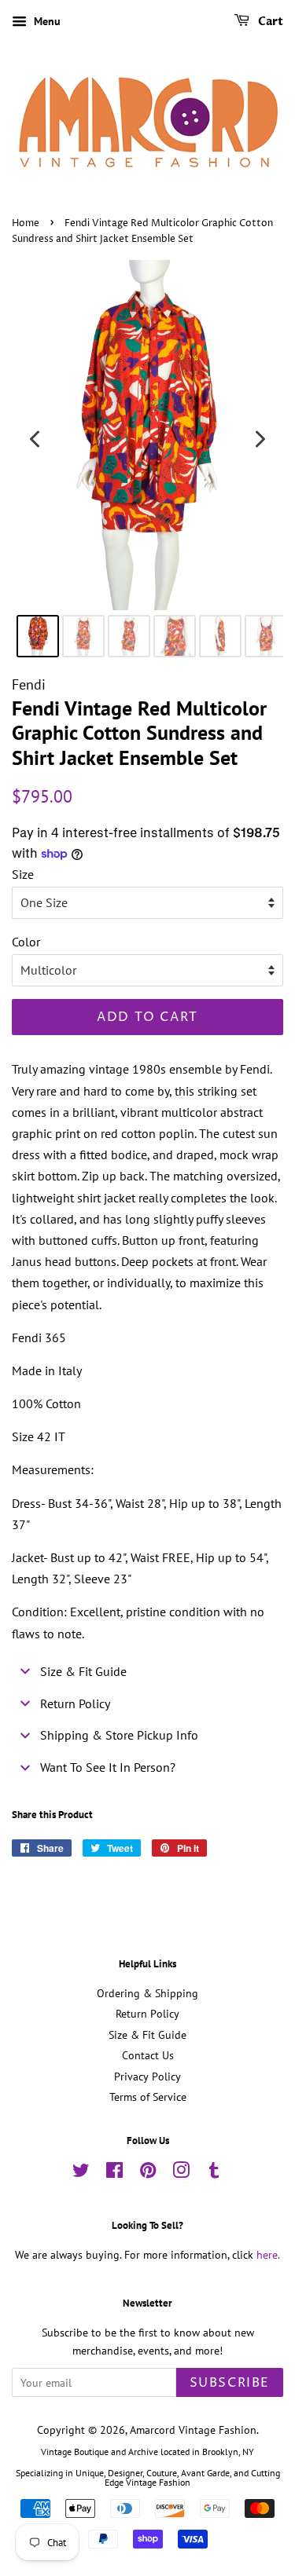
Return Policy (147, 2014)
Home (26, 223)
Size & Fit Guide (147, 2035)
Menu (46, 21)
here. (268, 2255)
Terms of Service (148, 2097)
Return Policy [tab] (75, 1703)
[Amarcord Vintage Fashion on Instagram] (181, 2173)
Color (26, 942)
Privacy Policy (147, 2077)
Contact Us (148, 2055)
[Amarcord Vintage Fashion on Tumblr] (214, 2173)
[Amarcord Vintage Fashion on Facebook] (114, 2173)
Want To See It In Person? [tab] (108, 1767)
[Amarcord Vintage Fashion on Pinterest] (148, 2173)
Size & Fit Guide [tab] (83, 1671)
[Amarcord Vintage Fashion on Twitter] (81, 2173)
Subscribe (230, 2383)
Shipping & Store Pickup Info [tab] (119, 1735)
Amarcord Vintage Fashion (193, 2430)
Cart (269, 22)
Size (23, 874)
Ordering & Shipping (147, 1993)
